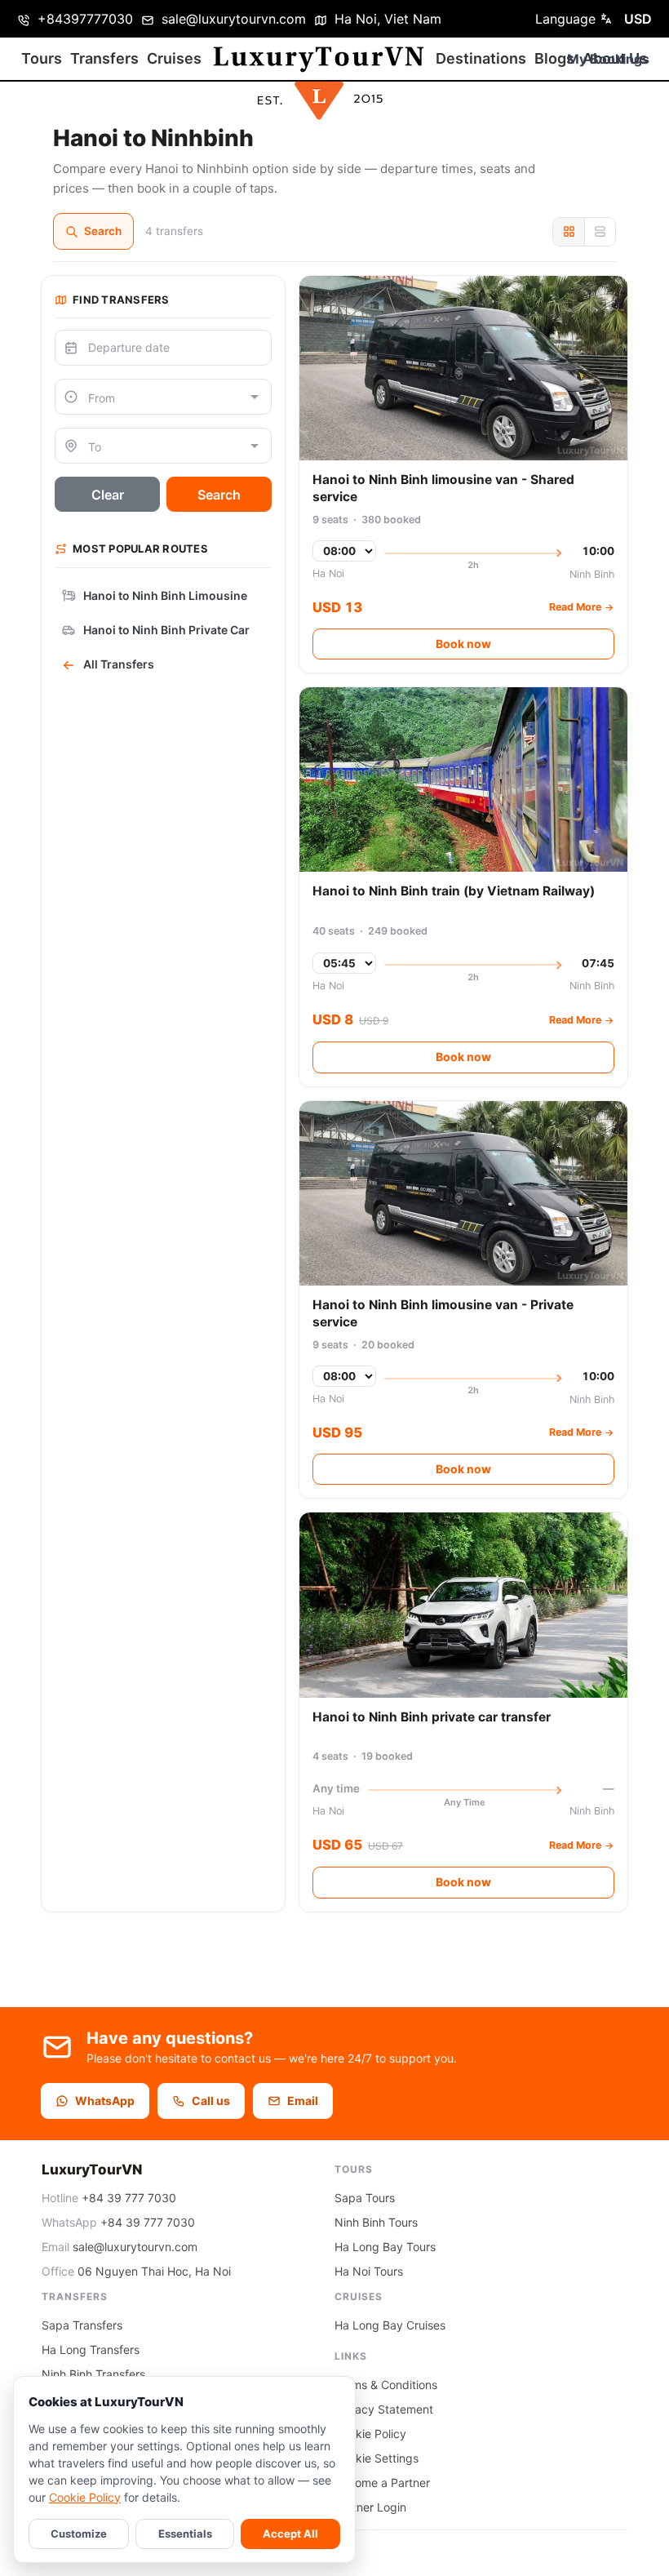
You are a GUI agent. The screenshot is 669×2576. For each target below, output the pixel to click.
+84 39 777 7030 (129, 2198)
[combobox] (163, 397)
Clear (108, 495)
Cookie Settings (377, 2458)
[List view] (600, 232)
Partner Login (370, 2507)
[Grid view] (569, 232)
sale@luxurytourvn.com (232, 19)
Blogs (554, 58)
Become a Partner (382, 2483)
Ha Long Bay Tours (385, 2247)
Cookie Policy (85, 2497)
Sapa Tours (365, 2198)
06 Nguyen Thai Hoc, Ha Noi (154, 2271)
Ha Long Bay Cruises (390, 2325)
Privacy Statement (384, 2409)
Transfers (104, 58)
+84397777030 (83, 19)
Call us (211, 2101)
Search (103, 231)
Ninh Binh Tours (376, 2222)
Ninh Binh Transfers (93, 2374)
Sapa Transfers (82, 2325)
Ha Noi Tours (369, 2271)
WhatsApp (105, 2101)
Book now (463, 644)
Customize (79, 2534)
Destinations (481, 58)
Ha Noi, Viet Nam (386, 19)
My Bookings (608, 59)
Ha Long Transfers (91, 2349)
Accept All (290, 2534)
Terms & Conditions (386, 2385)
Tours (42, 58)
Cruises (174, 58)
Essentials (185, 2534)
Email (303, 2101)
